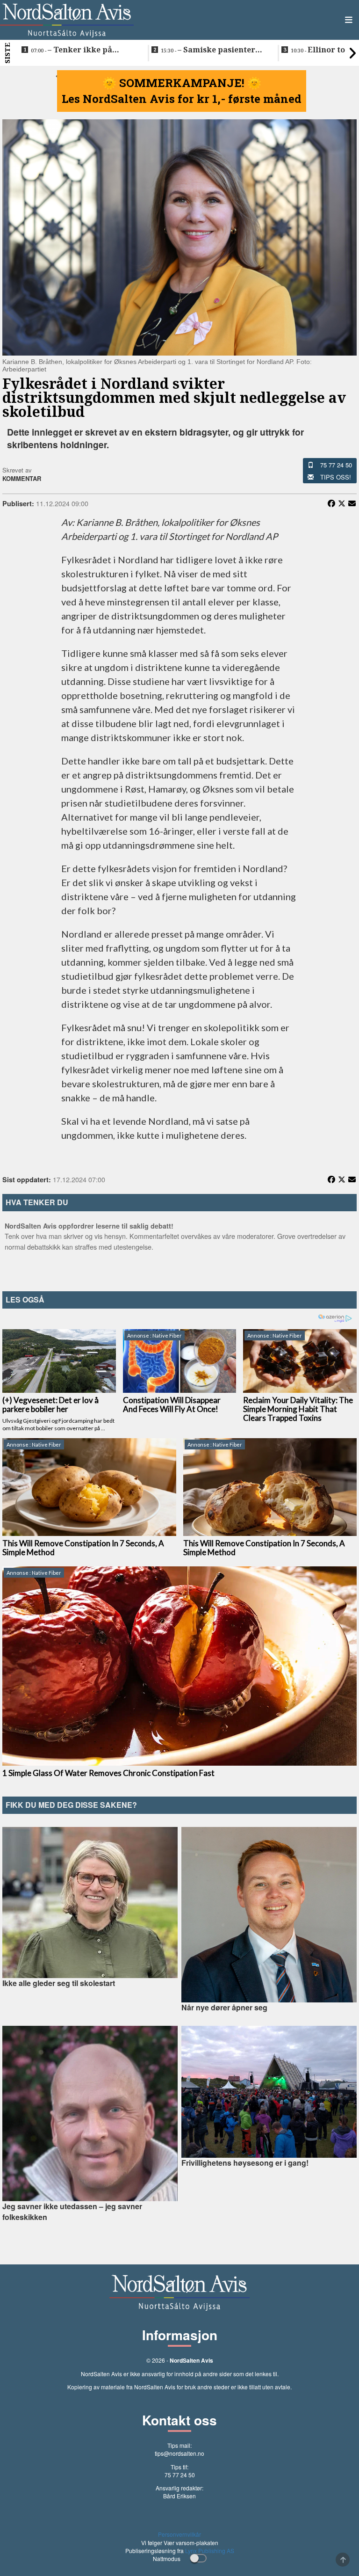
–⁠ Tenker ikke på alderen (72, 50)
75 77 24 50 (336, 465)
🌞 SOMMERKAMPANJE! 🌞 (182, 83)
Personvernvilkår (179, 2534)
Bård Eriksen (179, 2496)
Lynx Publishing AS (210, 2551)
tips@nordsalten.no (179, 2453)
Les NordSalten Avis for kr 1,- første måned (182, 99)
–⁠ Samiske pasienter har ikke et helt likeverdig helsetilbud (212, 50)
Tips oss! (336, 477)
